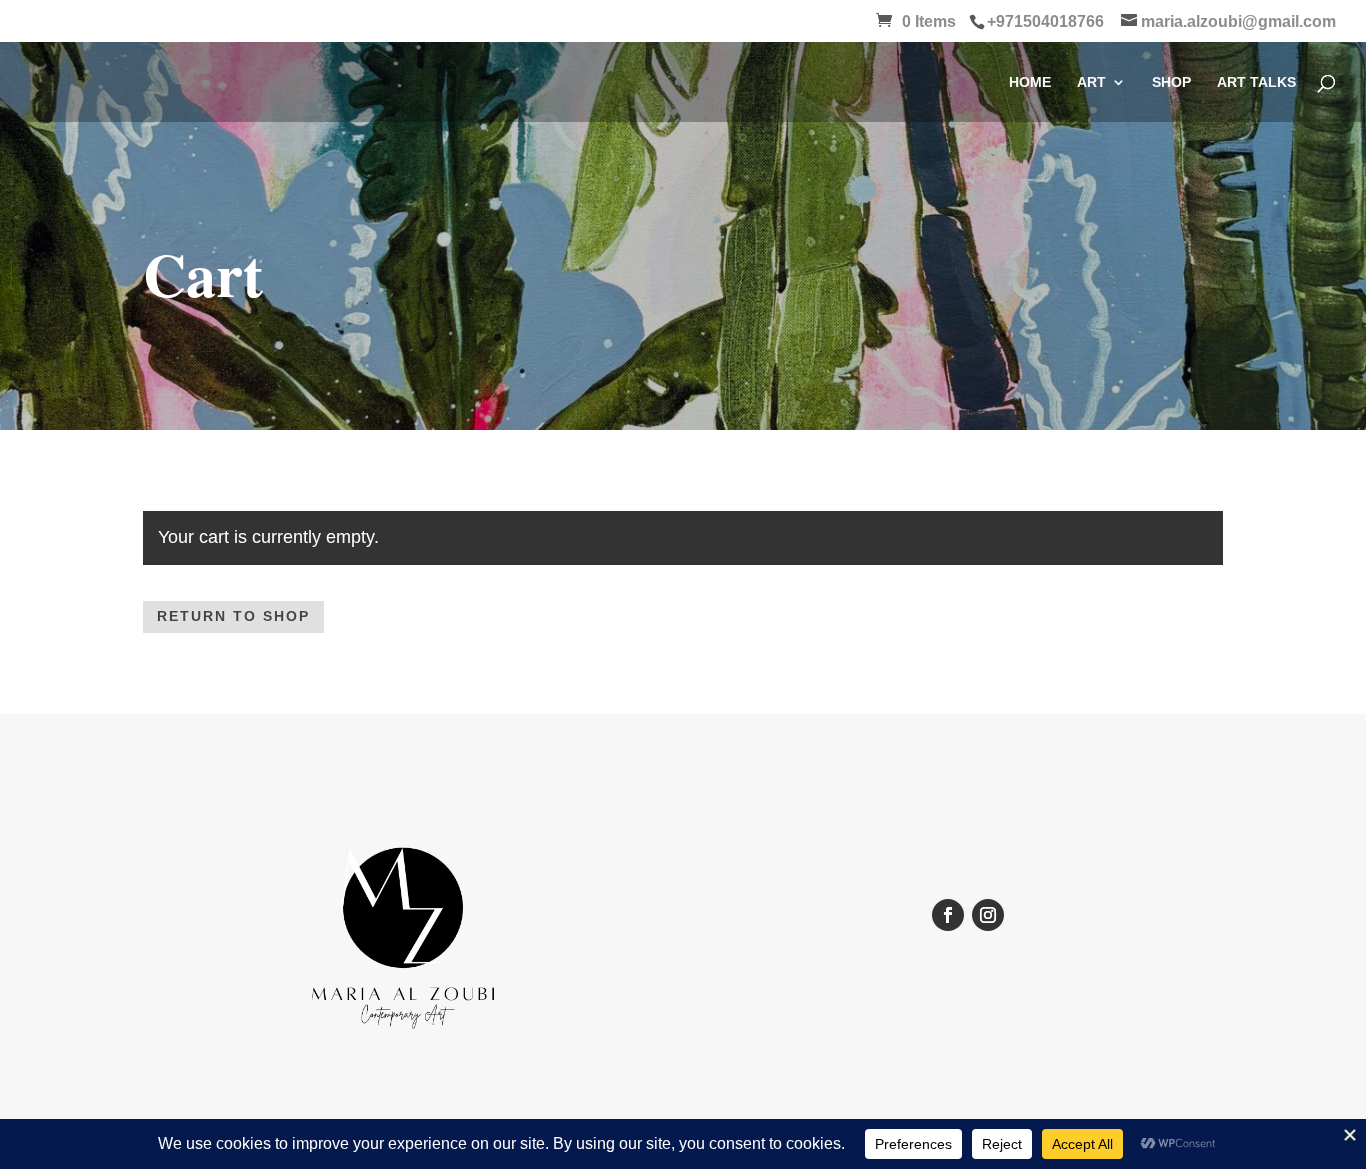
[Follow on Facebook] (948, 915)
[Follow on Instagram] (988, 915)
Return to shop (233, 616)
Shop (1171, 82)
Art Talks (1256, 82)
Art (1091, 82)
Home (1030, 82)
